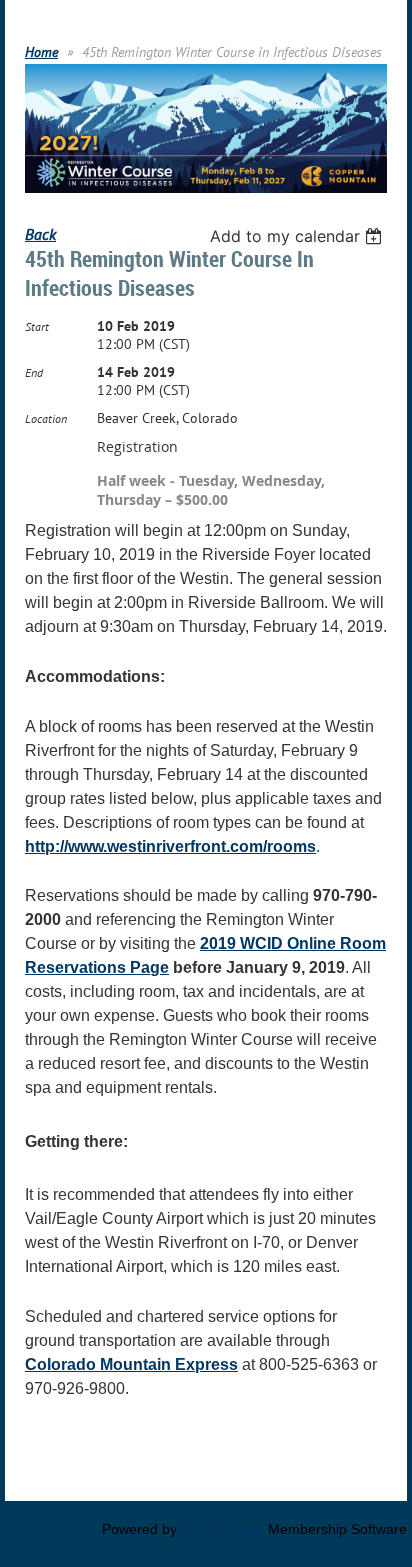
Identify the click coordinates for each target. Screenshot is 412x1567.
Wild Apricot (222, 1529)
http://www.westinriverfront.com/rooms (170, 846)
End (34, 372)
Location (46, 418)
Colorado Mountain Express (131, 1364)
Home (41, 52)
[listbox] (298, 236)
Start (37, 326)
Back (40, 234)
